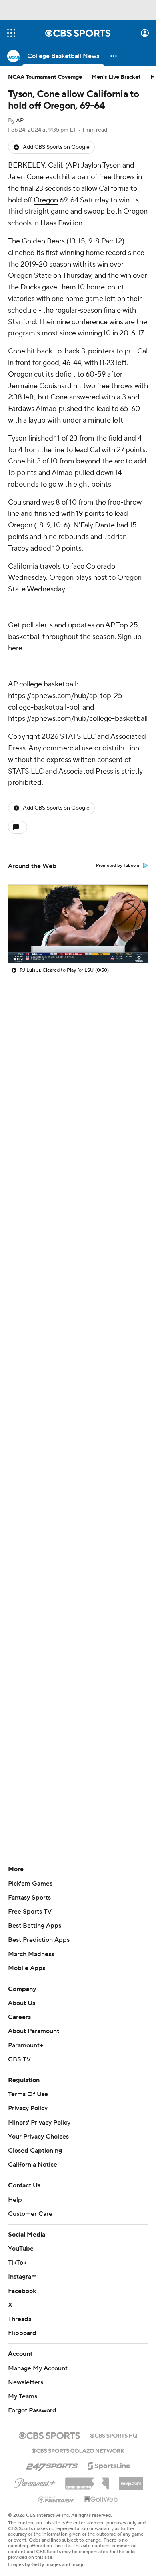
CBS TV (19, 2059)
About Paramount (34, 2031)
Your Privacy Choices (38, 2137)
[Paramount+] (35, 2482)
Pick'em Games (30, 1884)
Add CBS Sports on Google (56, 147)
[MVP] (131, 2480)
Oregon (46, 200)
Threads (20, 2319)
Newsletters (26, 2382)
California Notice (33, 2165)
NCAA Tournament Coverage (45, 77)
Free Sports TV (30, 1912)
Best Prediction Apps (39, 1940)
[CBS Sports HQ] (114, 2435)
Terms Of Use (28, 2094)
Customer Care (30, 2214)
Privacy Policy (28, 2108)
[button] (11, 33)
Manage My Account (38, 2368)
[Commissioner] (87, 2480)
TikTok (17, 2263)
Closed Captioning (35, 2151)
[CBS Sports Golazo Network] (78, 2450)
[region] (78, 924)
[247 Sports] (52, 2464)
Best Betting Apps (35, 1926)
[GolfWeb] (101, 2500)
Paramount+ (26, 2045)
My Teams (23, 2396)
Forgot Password (32, 2410)
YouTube (21, 2249)
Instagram (22, 2277)
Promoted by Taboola (118, 866)
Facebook (22, 2291)
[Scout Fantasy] (56, 2499)
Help (15, 2200)
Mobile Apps (27, 1968)
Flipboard (22, 2333)
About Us (22, 2003)
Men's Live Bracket (116, 77)
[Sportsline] (109, 2465)
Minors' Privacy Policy (39, 2123)
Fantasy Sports (29, 1898)
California (114, 189)
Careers (19, 2017)
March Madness (31, 1954)
